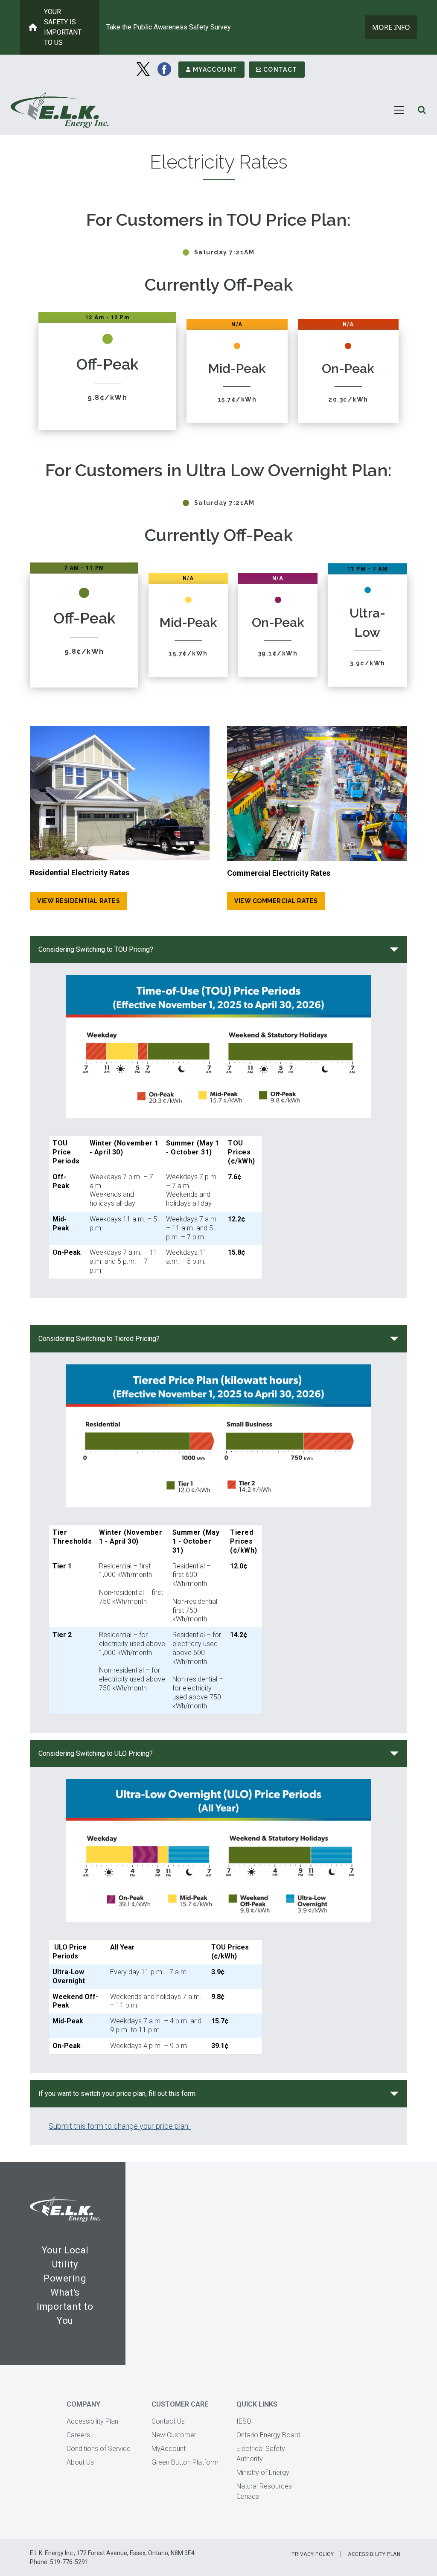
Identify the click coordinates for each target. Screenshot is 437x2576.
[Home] (60, 110)
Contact (280, 70)
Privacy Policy (313, 2554)
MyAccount (169, 2449)
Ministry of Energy (263, 2473)
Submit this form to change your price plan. (120, 2126)
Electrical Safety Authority (261, 2454)
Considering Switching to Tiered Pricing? (99, 1339)
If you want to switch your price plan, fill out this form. (118, 2094)
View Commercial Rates (276, 901)
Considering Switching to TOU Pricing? (96, 949)
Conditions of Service (99, 2449)
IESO (244, 2421)
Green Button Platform (185, 2462)
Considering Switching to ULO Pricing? (96, 1753)
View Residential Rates (79, 901)
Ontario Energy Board (268, 2435)
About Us (80, 2462)
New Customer (174, 2435)
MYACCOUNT (215, 70)
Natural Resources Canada (264, 2491)
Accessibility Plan (92, 2421)
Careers (78, 2435)
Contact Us (168, 2421)
